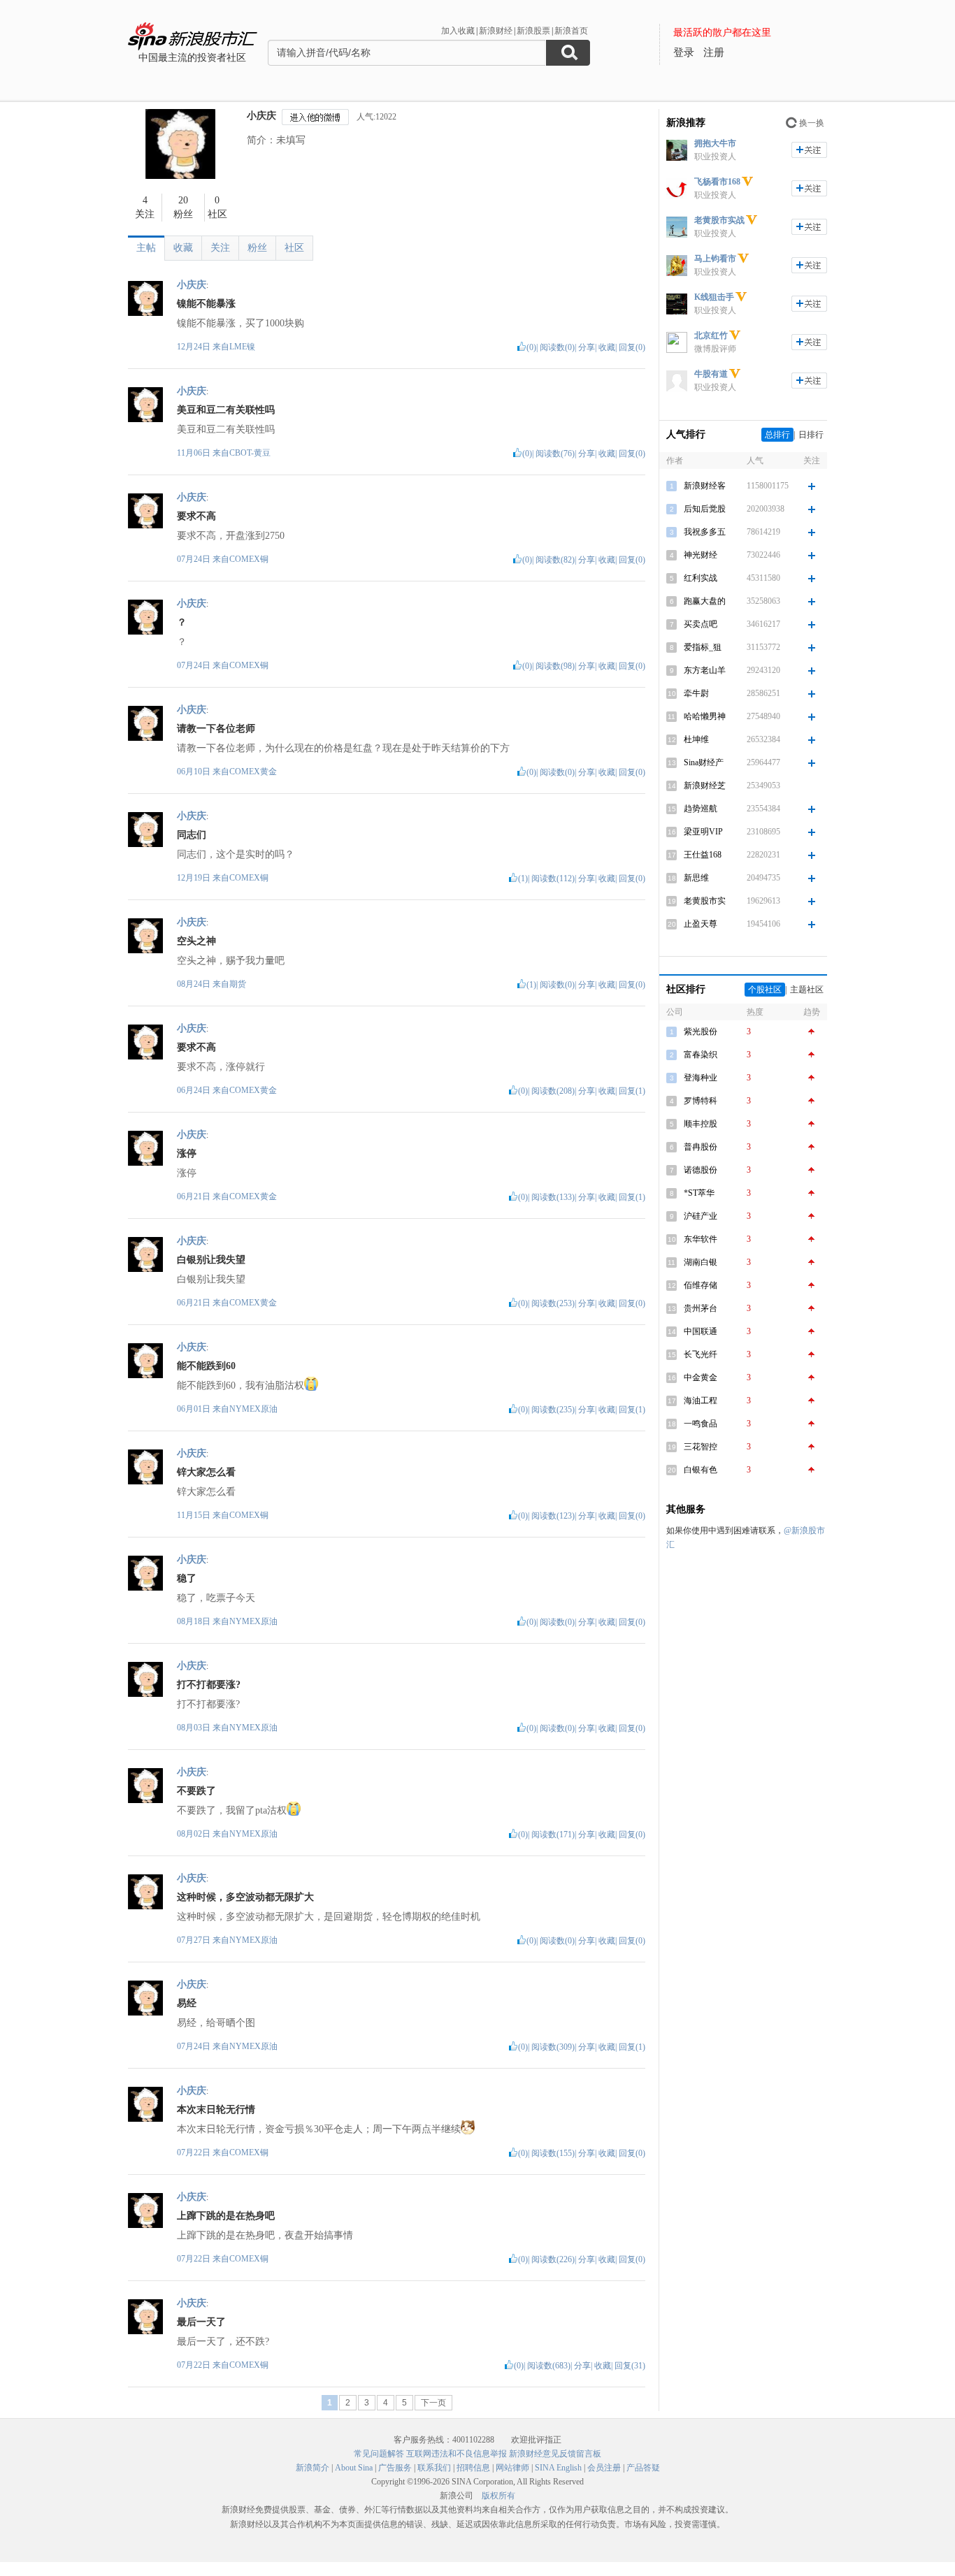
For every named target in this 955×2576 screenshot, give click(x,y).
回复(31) (630, 2366)
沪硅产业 (701, 1216)
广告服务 (395, 2468)
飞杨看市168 (717, 182)
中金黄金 (701, 1377)
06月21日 (195, 1196)
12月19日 (195, 878)
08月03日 (195, 1728)
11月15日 (195, 1515)
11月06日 (195, 453)
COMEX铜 (249, 559)
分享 (587, 347)
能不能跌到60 (206, 1366)
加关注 (809, 150)
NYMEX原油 (253, 1409)
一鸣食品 (701, 1424)
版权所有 (498, 2496)
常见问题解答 (379, 2454)
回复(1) (632, 1091)
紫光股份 (701, 1032)
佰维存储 (701, 1285)
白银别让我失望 (211, 1260)
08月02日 (195, 1834)
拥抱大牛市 (715, 143)
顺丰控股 (701, 1124)
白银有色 (701, 1470)
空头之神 (196, 941)
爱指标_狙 (703, 647)
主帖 (146, 248)
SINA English (558, 2468)
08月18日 (195, 1621)
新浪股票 (533, 31)
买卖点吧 (701, 624)
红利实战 (701, 578)
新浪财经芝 (705, 786)
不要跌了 (196, 1791)
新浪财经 (496, 31)
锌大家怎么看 (206, 1472)
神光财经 (701, 555)
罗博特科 (701, 1101)
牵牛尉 (696, 693)
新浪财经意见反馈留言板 (555, 2454)
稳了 (187, 1578)
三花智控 (701, 1447)
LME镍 (242, 347)
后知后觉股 (705, 509)
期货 (238, 984)
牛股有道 (711, 374)
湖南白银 (701, 1262)
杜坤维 (696, 739)
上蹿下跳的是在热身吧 (226, 2216)
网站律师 (512, 2468)
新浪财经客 (705, 486)
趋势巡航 (701, 809)
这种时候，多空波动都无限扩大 (245, 1897)
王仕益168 (703, 855)
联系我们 (434, 2468)
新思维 (696, 878)
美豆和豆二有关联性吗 (226, 410)
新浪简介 (313, 2468)
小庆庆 (261, 116)
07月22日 (195, 2152)
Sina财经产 (704, 762)
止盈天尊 (701, 924)
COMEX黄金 (253, 772)
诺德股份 (701, 1170)
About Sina (354, 2468)
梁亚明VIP (703, 832)
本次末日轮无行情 (216, 2110)
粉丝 (257, 248)
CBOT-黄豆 (250, 453)
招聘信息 (473, 2468)
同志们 (192, 835)
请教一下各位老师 (216, 729)
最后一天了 (201, 2322)
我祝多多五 (705, 532)
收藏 (183, 248)
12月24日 (195, 347)
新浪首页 (571, 31)
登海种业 (701, 1078)
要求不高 (196, 516)
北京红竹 (711, 335)
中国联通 (701, 1331)
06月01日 (195, 1409)
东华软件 (701, 1239)
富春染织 (701, 1055)
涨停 (187, 1153)
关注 (220, 248)
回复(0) (632, 347)
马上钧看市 (715, 259)
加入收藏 (458, 31)
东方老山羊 (705, 670)
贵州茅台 (701, 1308)
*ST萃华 (699, 1193)
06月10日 (195, 772)
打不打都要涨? (209, 1685)
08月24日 (195, 984)
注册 (714, 52)
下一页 (433, 2403)
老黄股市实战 (719, 220)
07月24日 (195, 559)
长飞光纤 (701, 1354)
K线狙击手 (714, 297)
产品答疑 (643, 2468)
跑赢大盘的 (705, 601)
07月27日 (195, 1940)
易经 (187, 2003)
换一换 (812, 123)
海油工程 (701, 1401)
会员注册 (604, 2468)
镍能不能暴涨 (206, 304)
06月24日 (195, 1090)
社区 (294, 248)
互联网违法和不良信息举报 (457, 2454)
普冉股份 (701, 1147)
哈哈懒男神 (705, 716)
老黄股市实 (705, 901)
